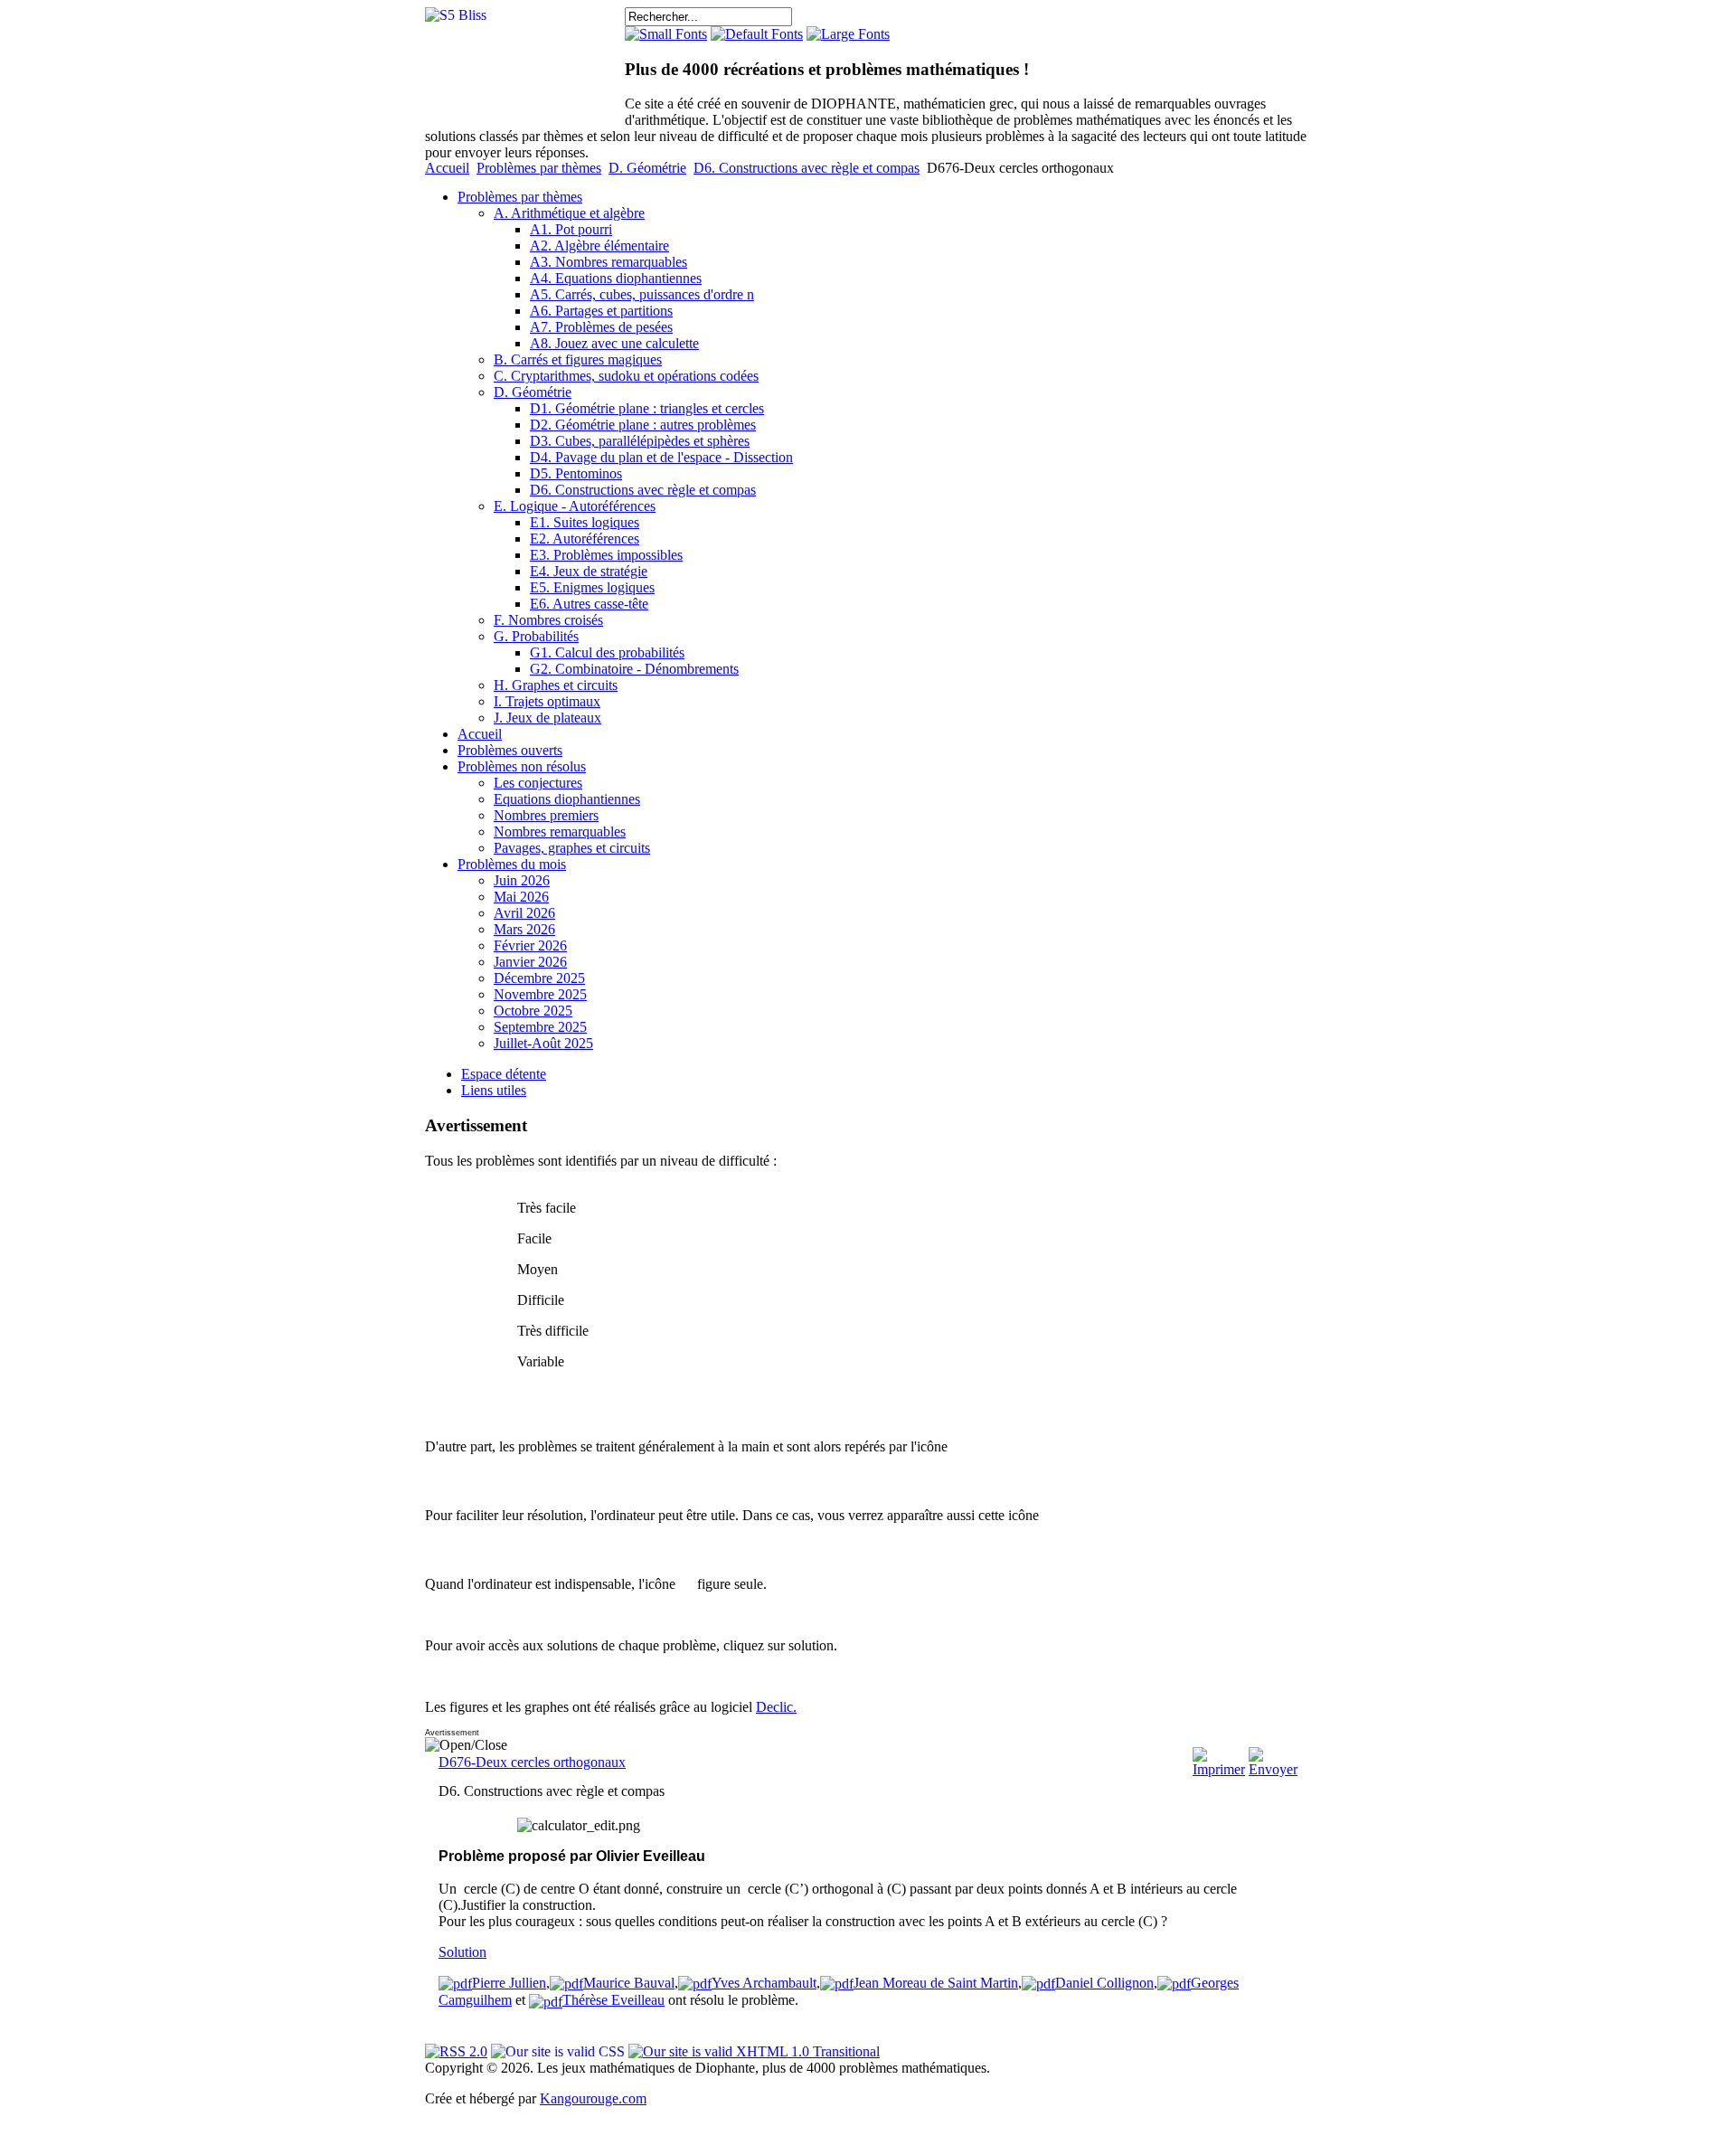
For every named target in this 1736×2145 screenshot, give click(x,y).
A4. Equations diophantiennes (616, 278)
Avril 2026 (524, 913)
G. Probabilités (536, 636)
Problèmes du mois (512, 864)
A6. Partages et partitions (601, 311)
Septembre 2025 (540, 1027)
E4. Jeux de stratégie (589, 571)
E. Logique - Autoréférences (575, 506)
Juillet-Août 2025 (543, 1043)
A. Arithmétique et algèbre (569, 213)
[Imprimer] (1219, 1769)
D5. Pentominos (576, 473)
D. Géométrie (647, 168)
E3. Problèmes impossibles (606, 555)
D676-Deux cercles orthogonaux (532, 1762)
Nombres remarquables (560, 832)
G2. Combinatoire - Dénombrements (634, 669)
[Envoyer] (1273, 1769)
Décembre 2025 (539, 978)
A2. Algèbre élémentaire (599, 246)
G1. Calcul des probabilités (607, 652)
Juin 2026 (522, 880)
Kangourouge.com (593, 2098)
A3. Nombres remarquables (609, 262)
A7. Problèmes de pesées (601, 327)
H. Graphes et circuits (556, 685)
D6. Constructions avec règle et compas (807, 168)
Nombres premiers (546, 815)
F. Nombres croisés (548, 620)
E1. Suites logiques (585, 522)
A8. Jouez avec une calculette (614, 343)
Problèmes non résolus (522, 766)
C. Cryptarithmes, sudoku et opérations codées (626, 376)
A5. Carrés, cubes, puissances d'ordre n (642, 294)
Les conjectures (538, 783)
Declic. (776, 1707)
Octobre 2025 (533, 1011)
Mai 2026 (521, 897)
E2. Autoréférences (585, 539)
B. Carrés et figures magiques (578, 359)
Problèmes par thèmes (539, 168)
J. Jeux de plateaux (547, 718)
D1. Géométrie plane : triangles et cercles (647, 408)
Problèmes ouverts (510, 750)
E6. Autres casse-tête (589, 604)
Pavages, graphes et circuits (572, 848)
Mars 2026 (524, 929)
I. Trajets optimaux (547, 701)
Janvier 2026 (530, 962)
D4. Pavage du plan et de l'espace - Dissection (661, 457)
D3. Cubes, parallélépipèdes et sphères (640, 441)
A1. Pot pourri (571, 229)
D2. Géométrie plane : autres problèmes (643, 425)
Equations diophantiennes (567, 799)
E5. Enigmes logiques (592, 587)
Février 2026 (530, 945)
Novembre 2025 (540, 994)
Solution (462, 1952)
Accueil (447, 168)
